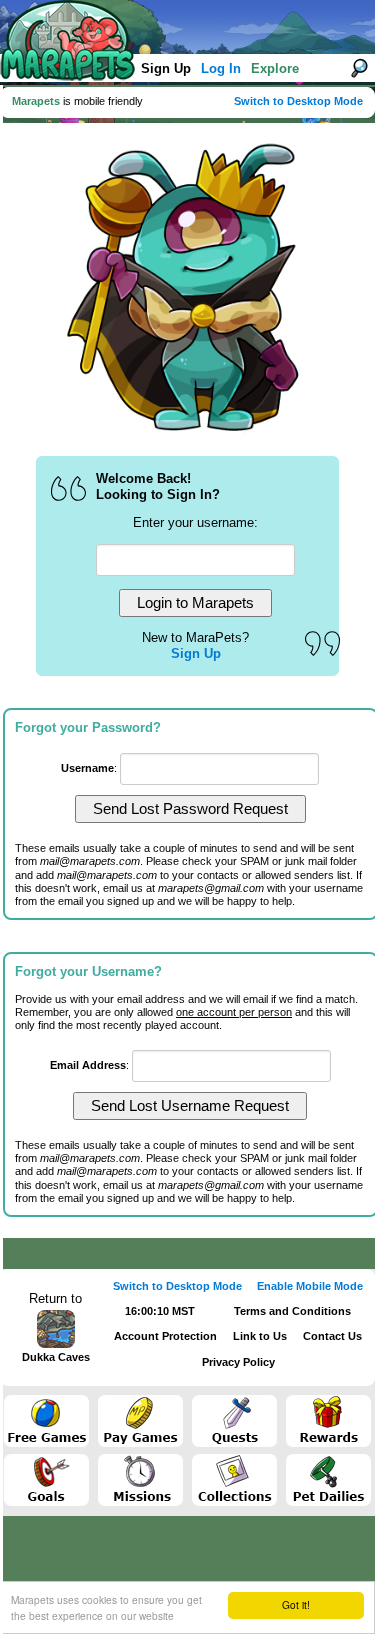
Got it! (296, 1604)
